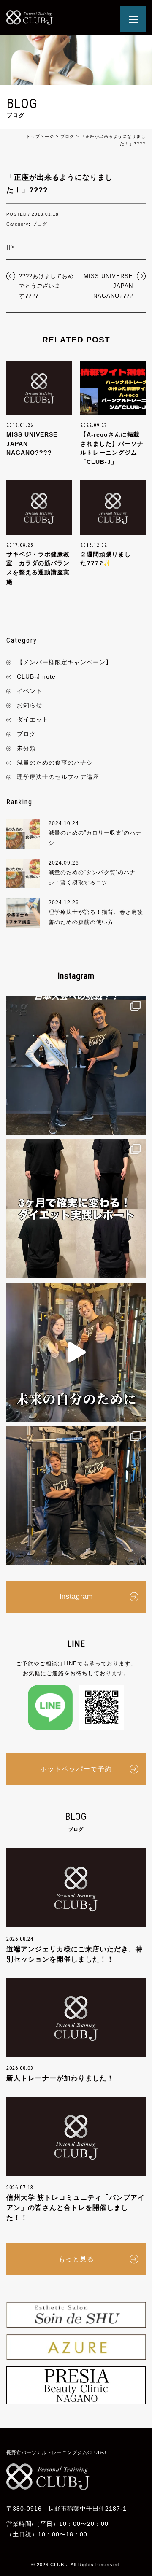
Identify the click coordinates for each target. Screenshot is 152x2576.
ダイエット (33, 719)
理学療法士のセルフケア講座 (58, 777)
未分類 (26, 748)
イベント (30, 691)
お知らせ (30, 705)
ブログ (26, 734)
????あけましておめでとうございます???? (46, 286)
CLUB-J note (36, 676)
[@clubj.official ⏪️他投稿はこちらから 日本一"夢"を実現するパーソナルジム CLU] (76, 1065)
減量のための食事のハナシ (55, 763)
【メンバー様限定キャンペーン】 (64, 662)
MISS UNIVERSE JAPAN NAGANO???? (108, 286)
